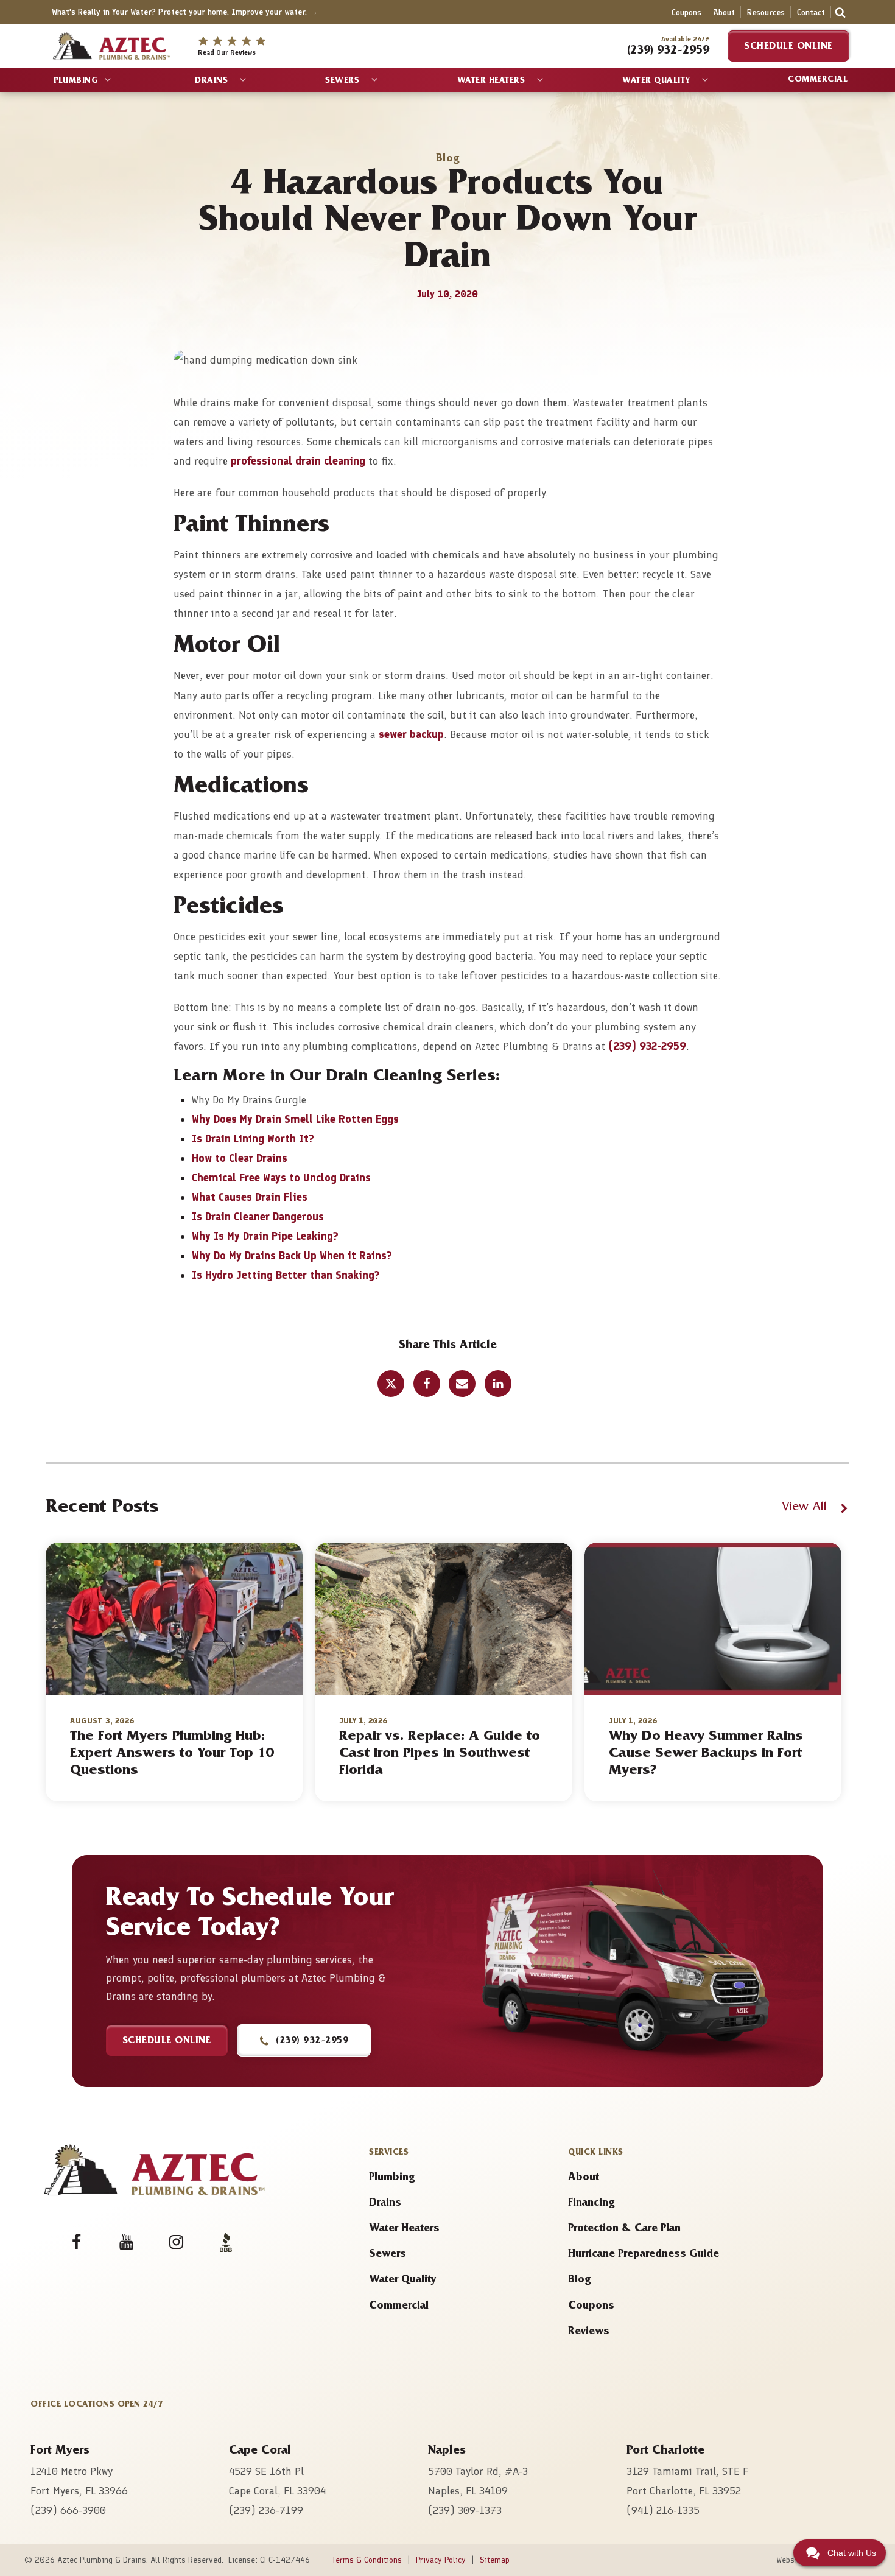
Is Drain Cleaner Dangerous (258, 1217)
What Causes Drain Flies (250, 1197)
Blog (579, 2281)
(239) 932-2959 (647, 1046)
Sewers (342, 82)
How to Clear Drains (240, 1158)
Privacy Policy (441, 2560)
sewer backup (410, 734)
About (724, 12)
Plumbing (75, 82)
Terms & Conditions (367, 2560)
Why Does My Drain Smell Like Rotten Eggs (295, 1119)
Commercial (818, 80)
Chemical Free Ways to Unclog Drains (281, 1178)
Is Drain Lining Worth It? (253, 1139)
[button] (304, 2040)
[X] (391, 1384)
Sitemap (495, 2560)
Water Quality (656, 82)
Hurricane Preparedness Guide (644, 2255)
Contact (811, 12)
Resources (766, 12)
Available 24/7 (685, 39)
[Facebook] (427, 1384)
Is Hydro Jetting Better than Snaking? (286, 1275)
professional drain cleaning (298, 461)
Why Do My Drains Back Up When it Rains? (292, 1256)
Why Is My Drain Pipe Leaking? (265, 1236)
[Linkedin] (498, 1384)
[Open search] (840, 12)
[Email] (462, 1384)
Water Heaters (491, 82)
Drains (211, 82)
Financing (591, 2204)
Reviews (589, 2332)
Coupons (686, 12)
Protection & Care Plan (624, 2229)
